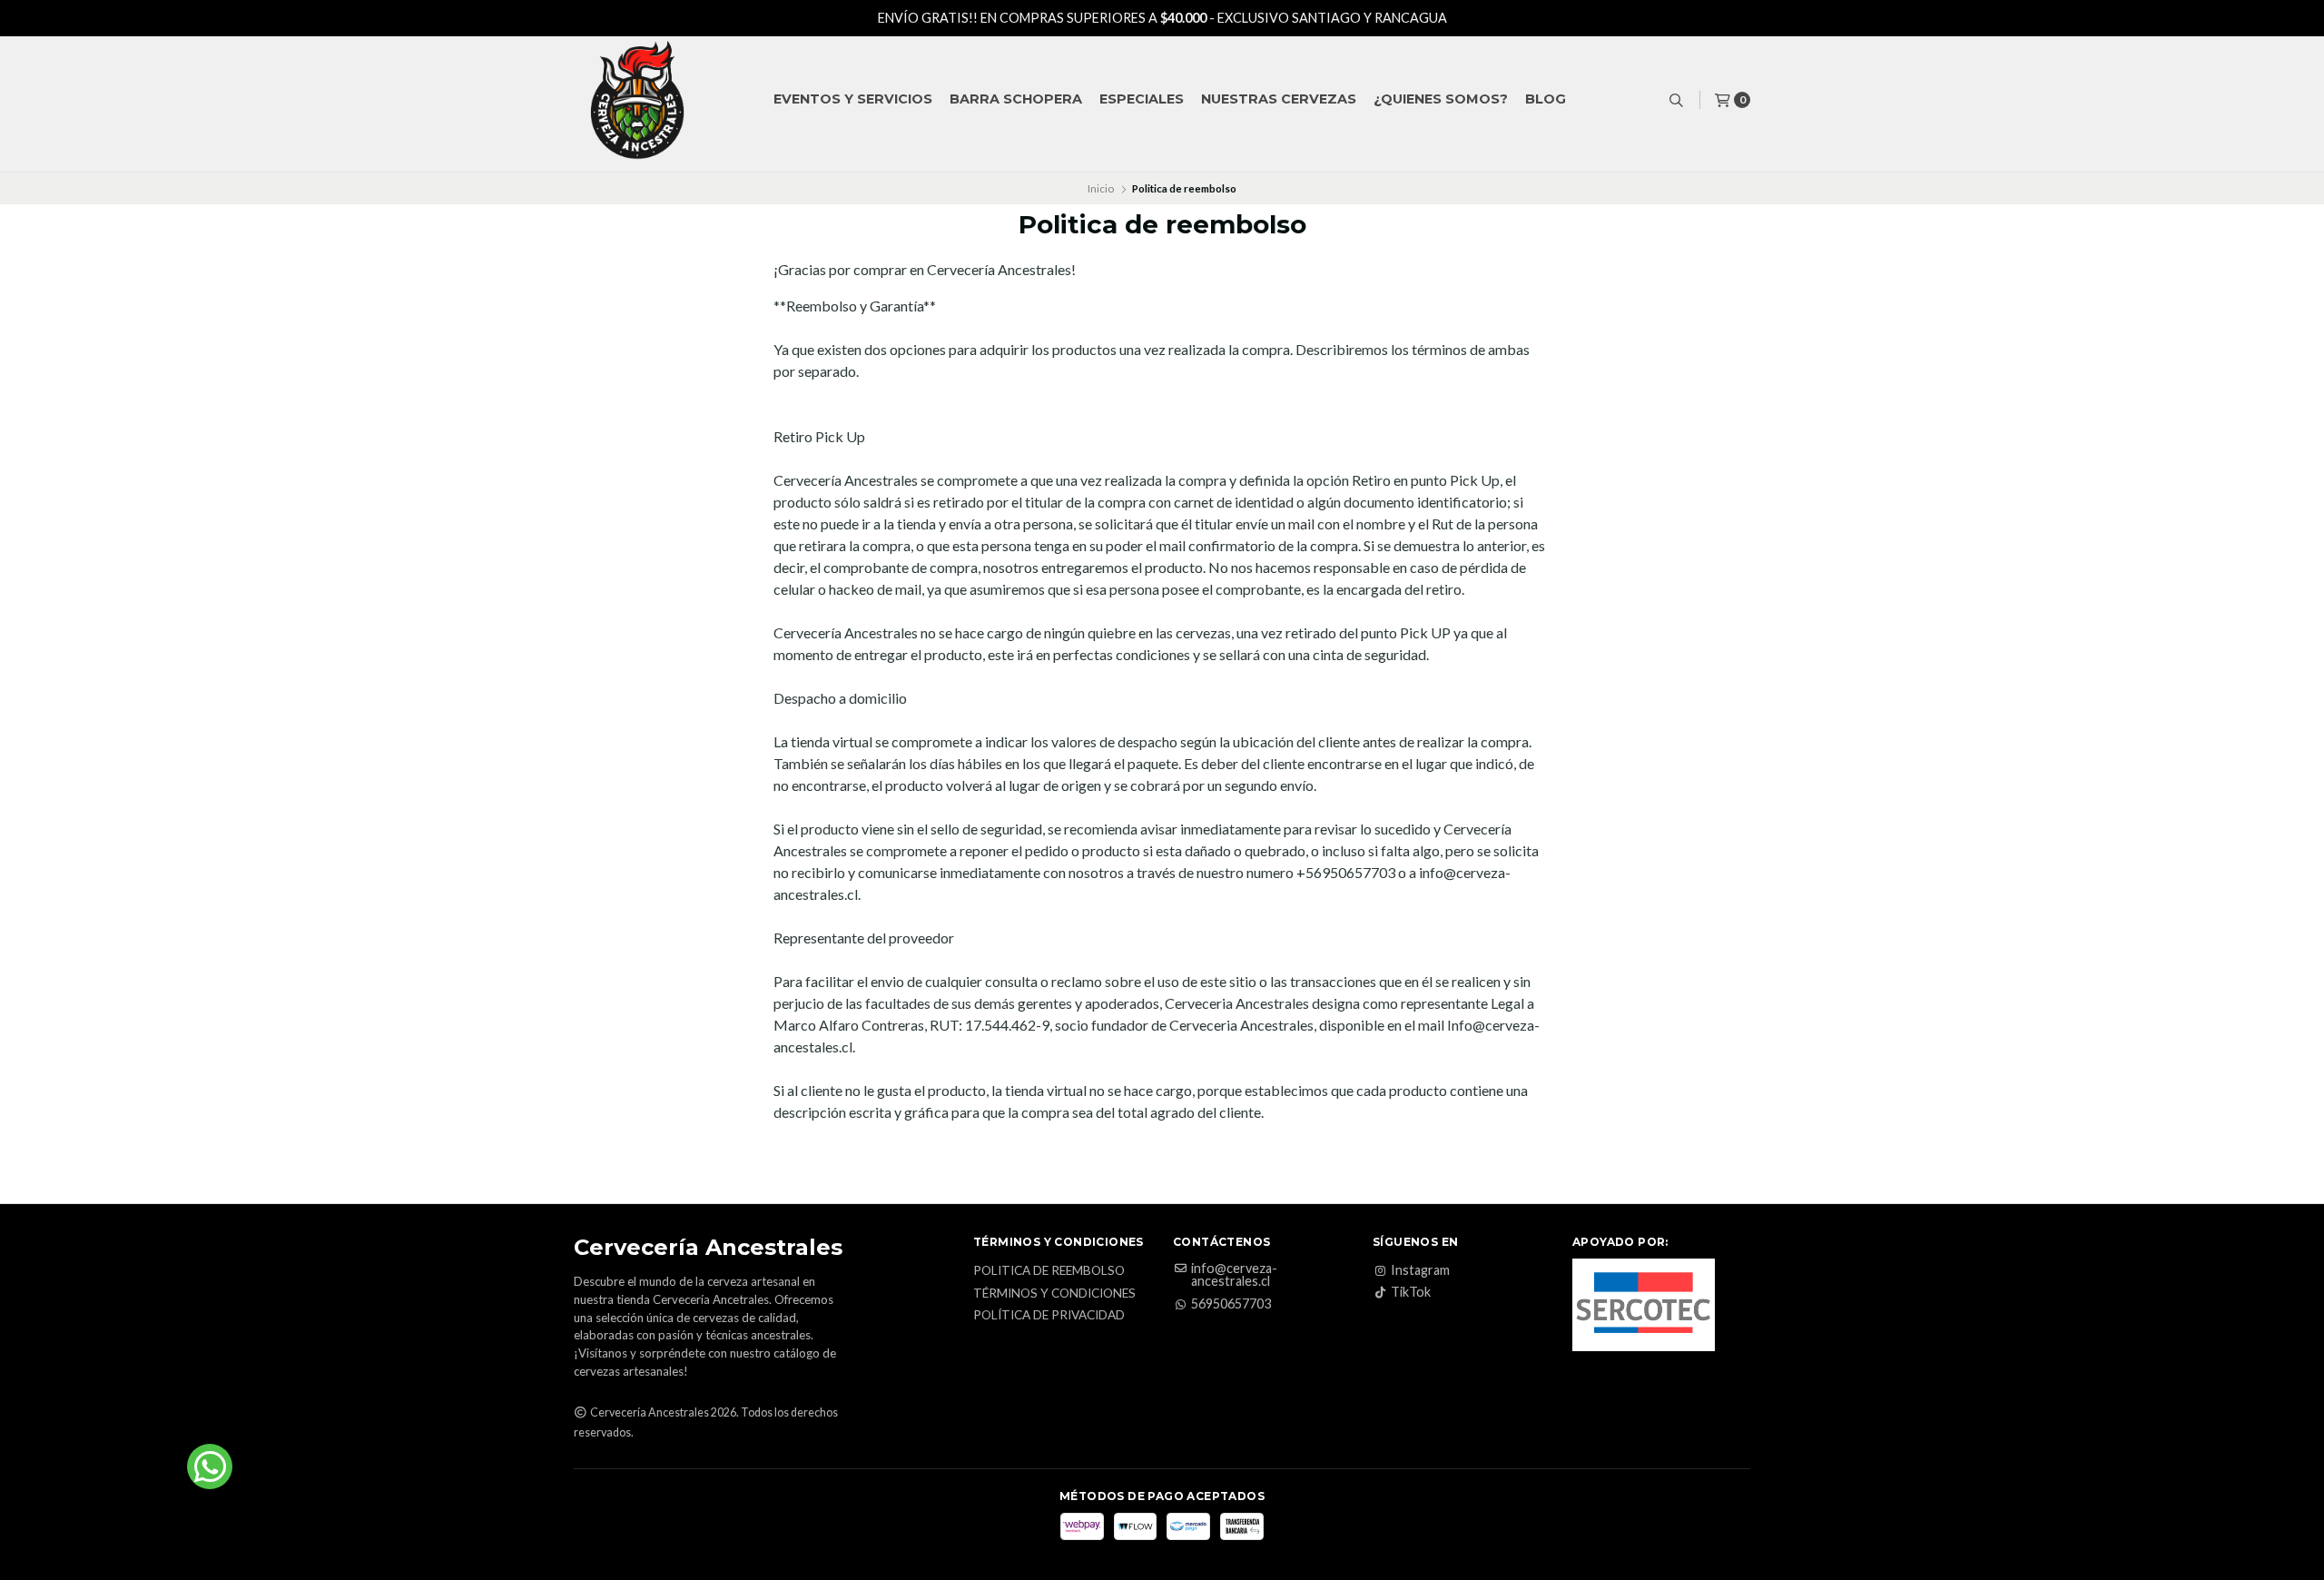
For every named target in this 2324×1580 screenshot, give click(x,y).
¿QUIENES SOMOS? (1441, 99)
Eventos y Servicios (853, 99)
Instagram (1420, 1270)
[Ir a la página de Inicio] (637, 100)
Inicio (1101, 188)
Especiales (1142, 99)
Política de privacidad (1049, 1316)
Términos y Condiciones (1054, 1294)
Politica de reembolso (1049, 1271)
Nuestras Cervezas (1279, 99)
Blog (1546, 99)
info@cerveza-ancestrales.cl (1234, 1275)
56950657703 (1231, 1304)
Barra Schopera (1016, 99)
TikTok (1411, 1292)
